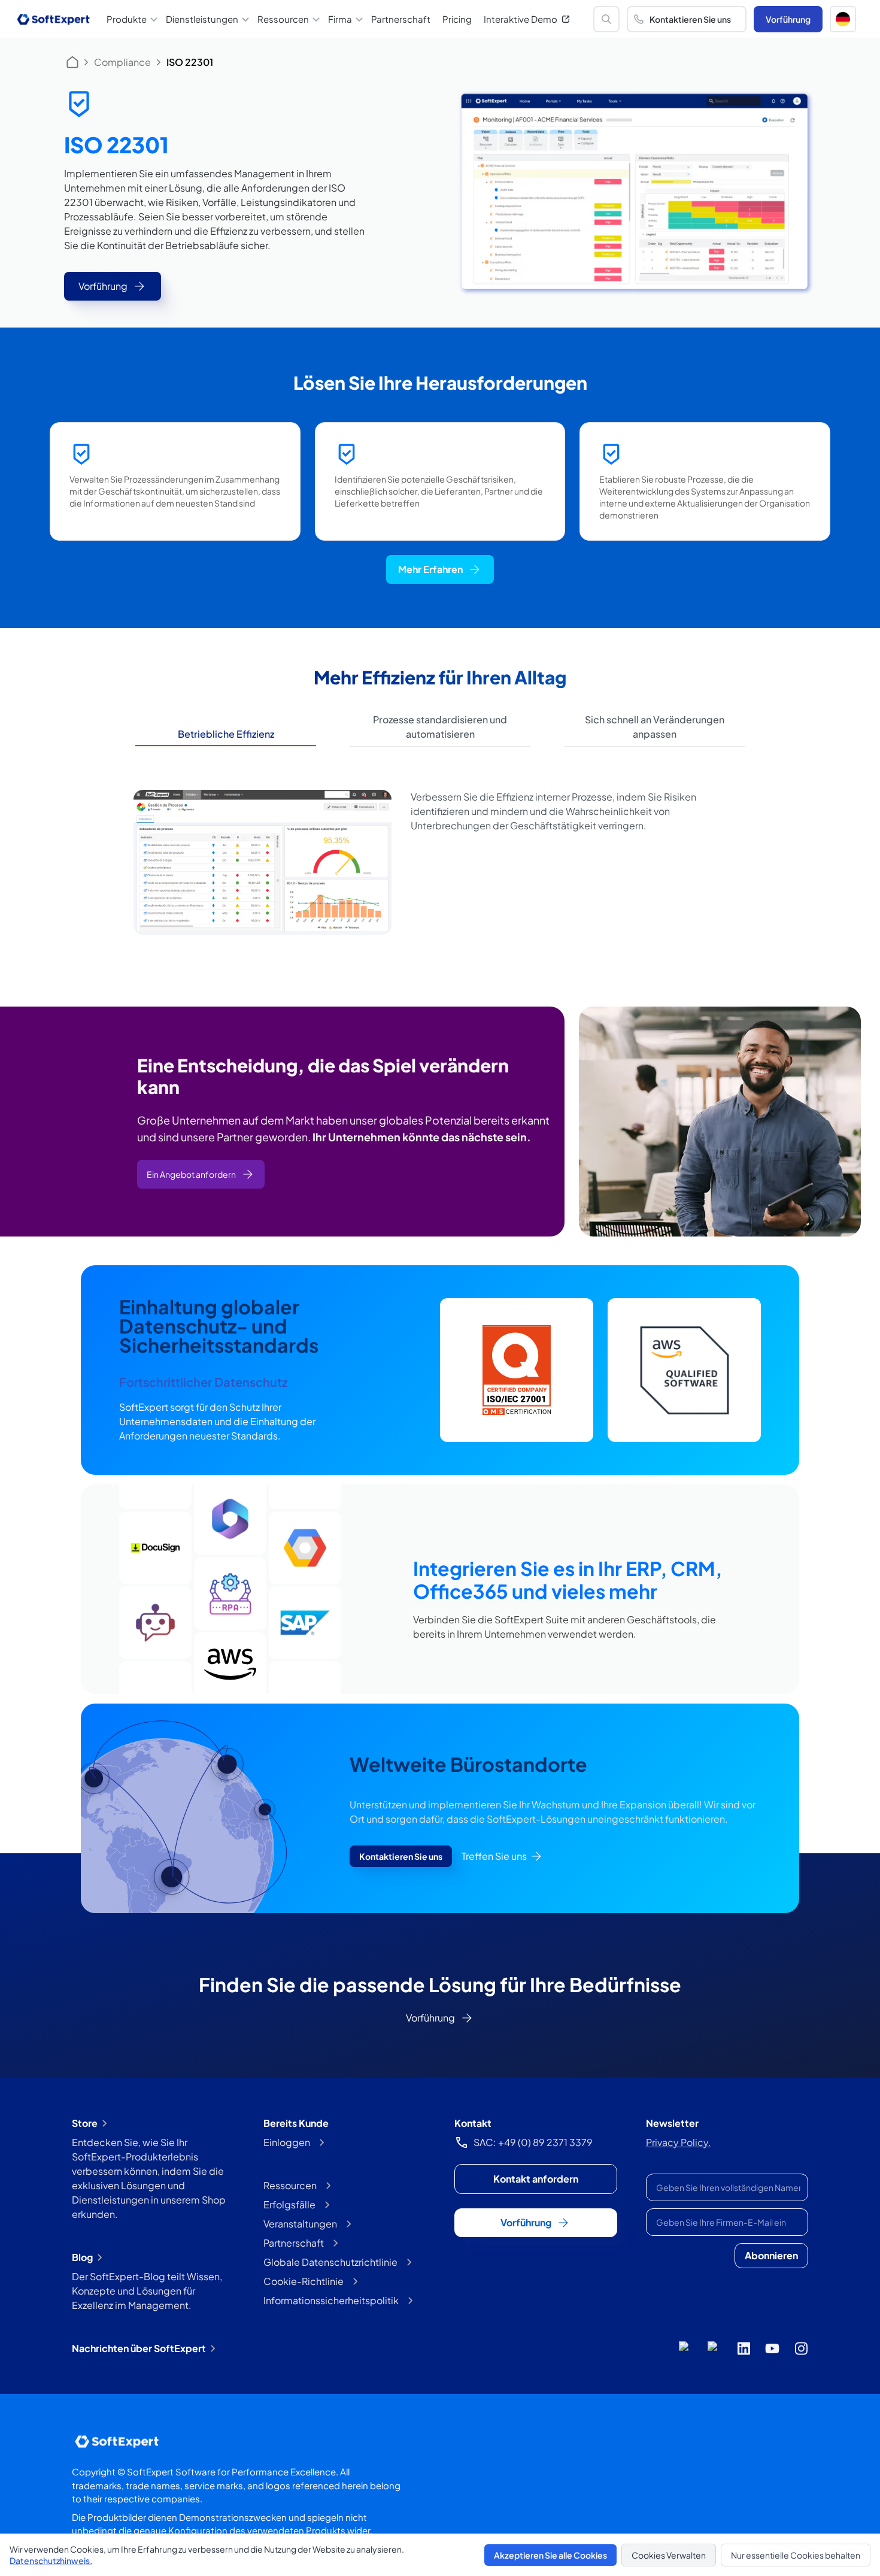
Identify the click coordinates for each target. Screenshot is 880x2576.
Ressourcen (290, 2185)
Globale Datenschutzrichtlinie (330, 2262)
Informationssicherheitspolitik (331, 2300)
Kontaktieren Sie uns (690, 19)
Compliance (122, 62)
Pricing (457, 19)
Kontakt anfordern (536, 2179)
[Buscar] (606, 19)
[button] (843, 19)
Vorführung (788, 19)
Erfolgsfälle (289, 2204)
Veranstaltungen (300, 2224)
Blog (82, 2257)
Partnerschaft (401, 19)
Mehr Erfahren (430, 569)
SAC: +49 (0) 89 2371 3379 (533, 2142)
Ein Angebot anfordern (191, 1174)
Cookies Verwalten (669, 2555)
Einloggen (287, 2142)
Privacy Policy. (679, 2142)
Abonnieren (771, 2255)
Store (85, 2123)
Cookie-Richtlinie (304, 2281)
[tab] (226, 734)
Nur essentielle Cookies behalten (796, 2555)
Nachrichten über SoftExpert (139, 2348)
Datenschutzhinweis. (51, 2560)
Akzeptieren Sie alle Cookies (550, 2555)
